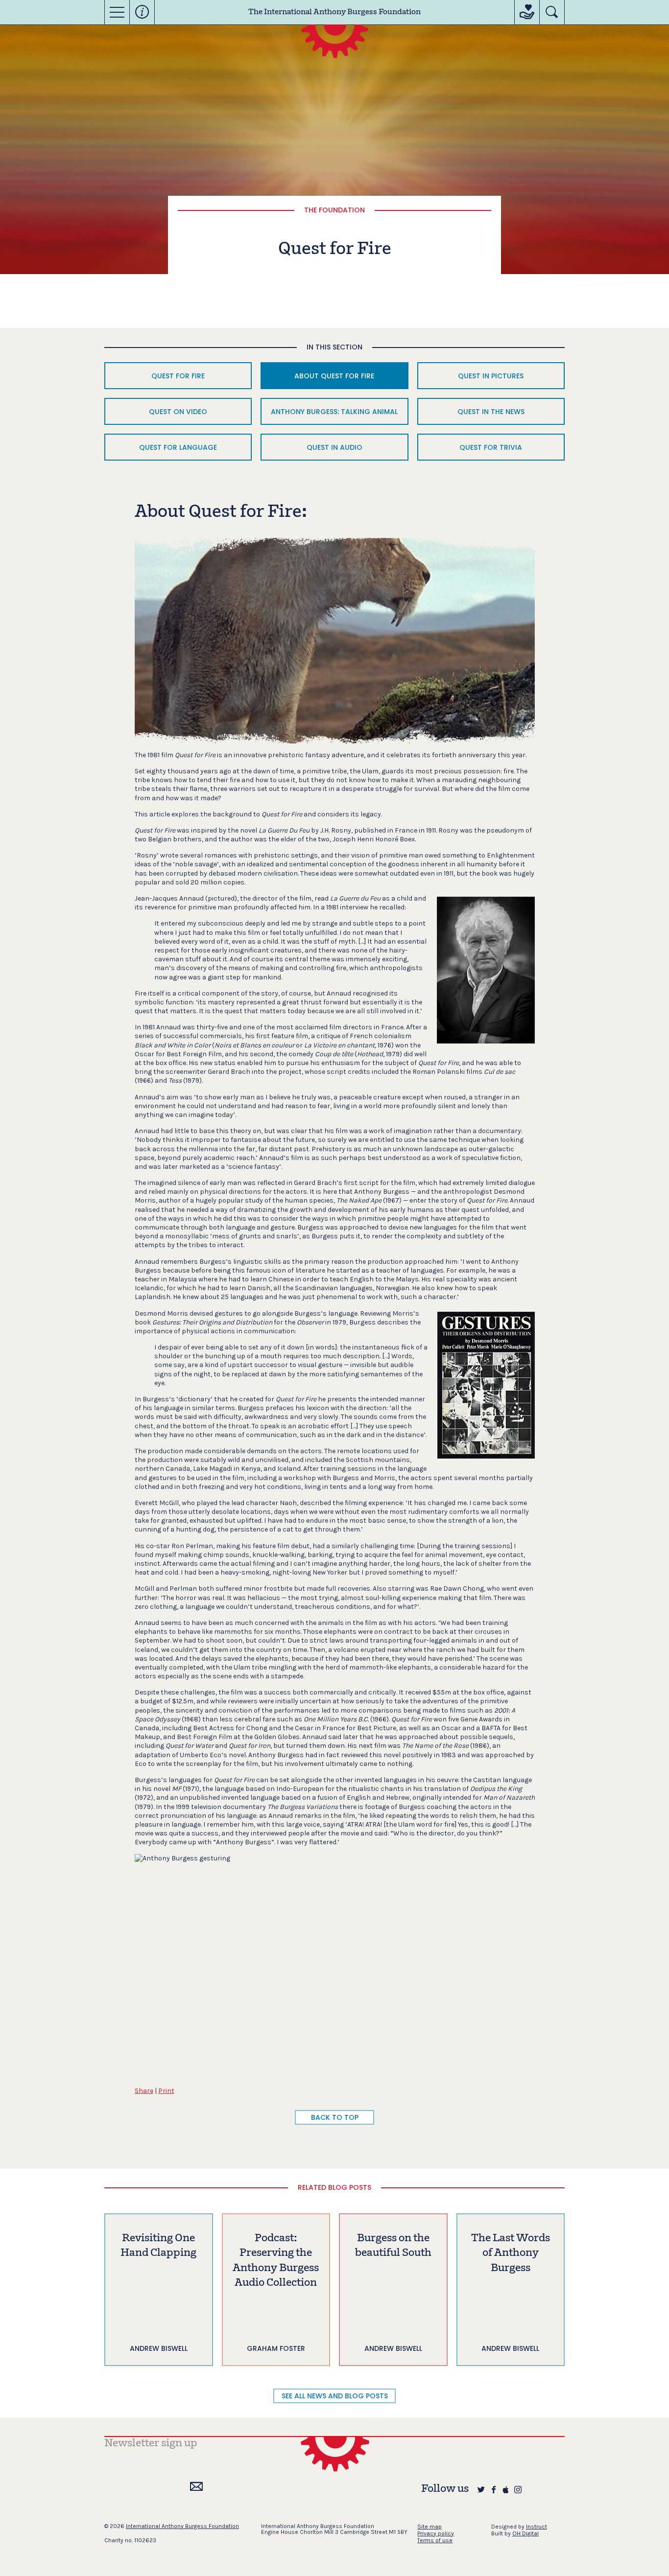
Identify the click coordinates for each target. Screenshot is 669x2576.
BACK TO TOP (335, 2117)
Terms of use (435, 2540)
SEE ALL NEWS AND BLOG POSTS (335, 2396)
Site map (430, 2527)
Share (144, 2091)
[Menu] (117, 12)
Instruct (537, 2527)
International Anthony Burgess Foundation (182, 2526)
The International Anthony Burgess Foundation (334, 12)
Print (166, 2091)
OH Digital (526, 2533)
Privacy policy (436, 2533)
